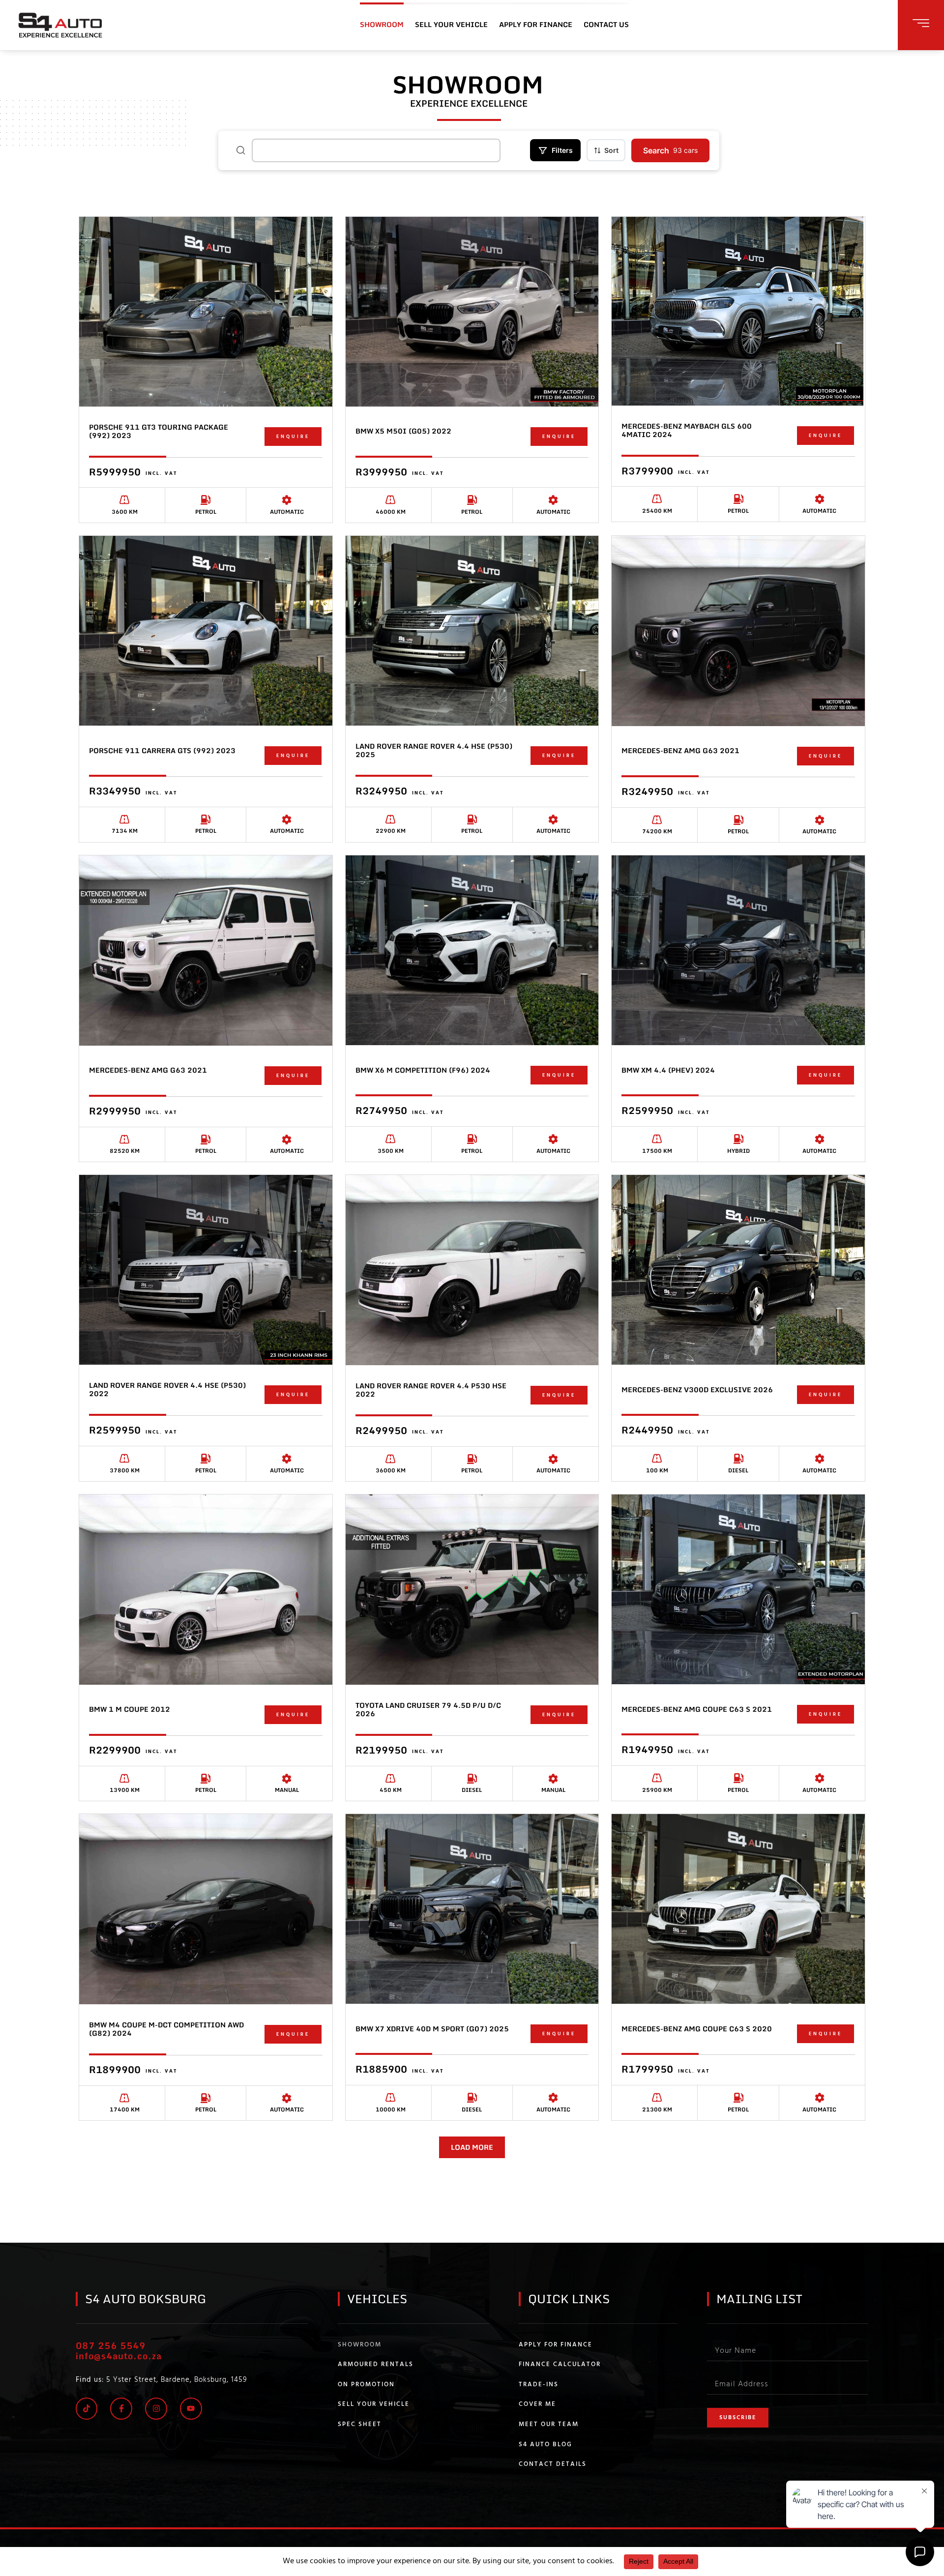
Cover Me (537, 2404)
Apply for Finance (556, 2345)
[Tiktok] (87, 2409)
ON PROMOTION (366, 2385)
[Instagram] (156, 2409)
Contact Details (553, 2464)
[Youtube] (191, 2409)
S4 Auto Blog (546, 2445)
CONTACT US (606, 24)
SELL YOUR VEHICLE (451, 24)
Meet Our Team (549, 2425)
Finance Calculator (560, 2365)
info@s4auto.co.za (119, 2356)
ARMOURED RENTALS (376, 2365)
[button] (472, 2147)
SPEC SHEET (360, 2425)
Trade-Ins (539, 2385)
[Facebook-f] (121, 2409)
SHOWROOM (382, 24)
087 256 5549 (111, 2345)
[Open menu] (921, 23)
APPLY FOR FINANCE (536, 24)
